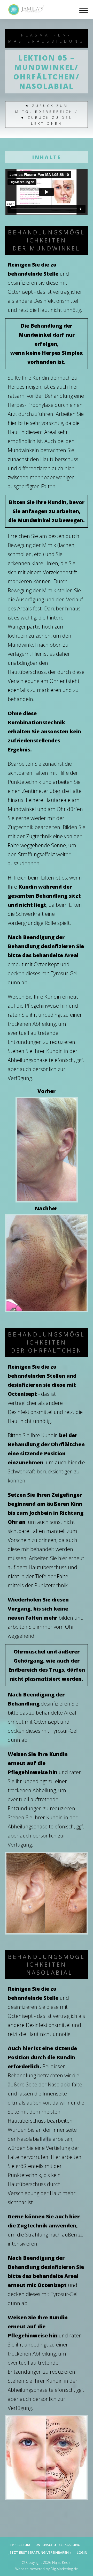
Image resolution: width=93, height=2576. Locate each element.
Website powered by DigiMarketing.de (47, 2569)
